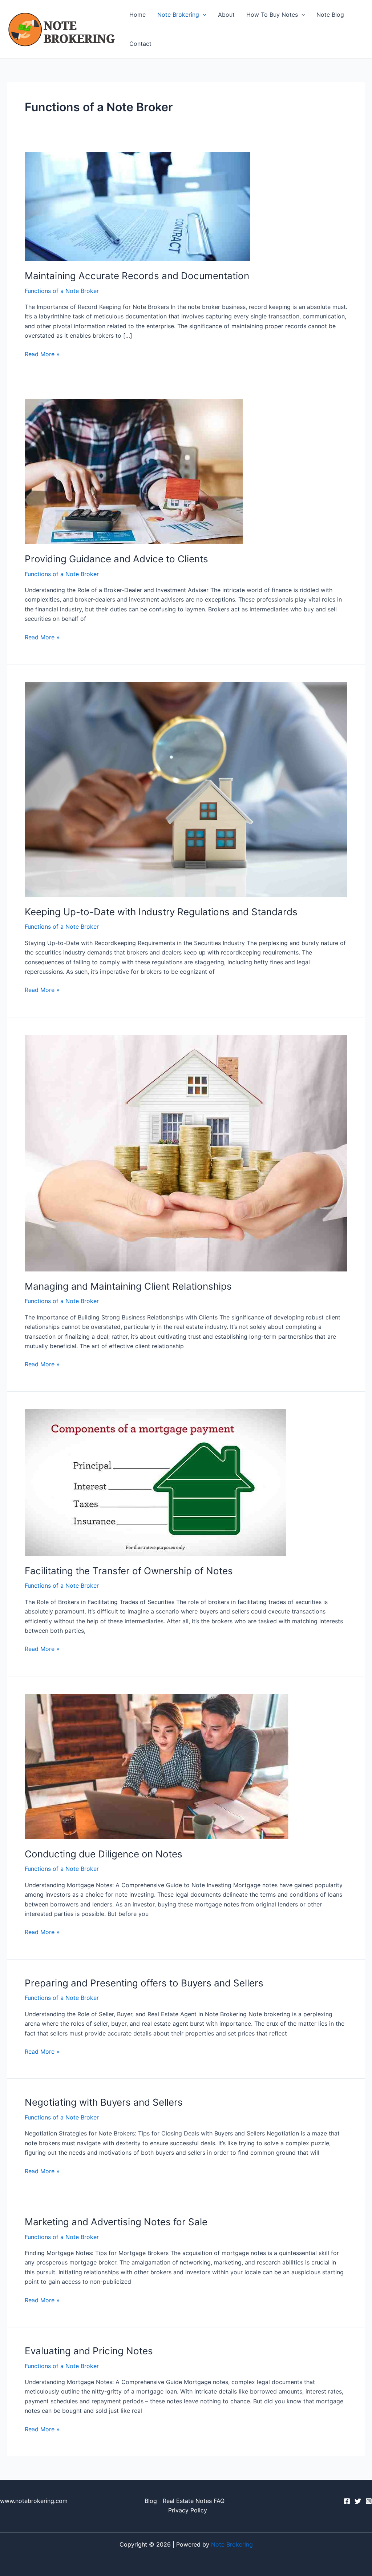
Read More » (42, 353)
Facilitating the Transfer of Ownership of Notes (129, 1571)
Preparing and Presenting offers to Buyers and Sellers (144, 1983)
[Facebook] (347, 2501)
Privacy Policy (188, 2510)
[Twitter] (358, 2501)
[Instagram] (369, 2501)
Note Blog (330, 15)
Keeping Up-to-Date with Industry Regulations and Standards (161, 912)
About (226, 15)
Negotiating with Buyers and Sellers (104, 2102)
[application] (203, 15)
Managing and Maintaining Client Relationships (128, 1286)
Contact (140, 44)
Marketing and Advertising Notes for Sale (116, 2222)
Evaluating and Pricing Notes (89, 2351)
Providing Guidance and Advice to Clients (116, 559)
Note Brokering (178, 15)
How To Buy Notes (272, 15)
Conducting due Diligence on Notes (104, 1854)
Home (138, 15)
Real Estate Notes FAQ (194, 2501)
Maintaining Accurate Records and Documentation (137, 276)
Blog (151, 2501)
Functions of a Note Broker (62, 291)
